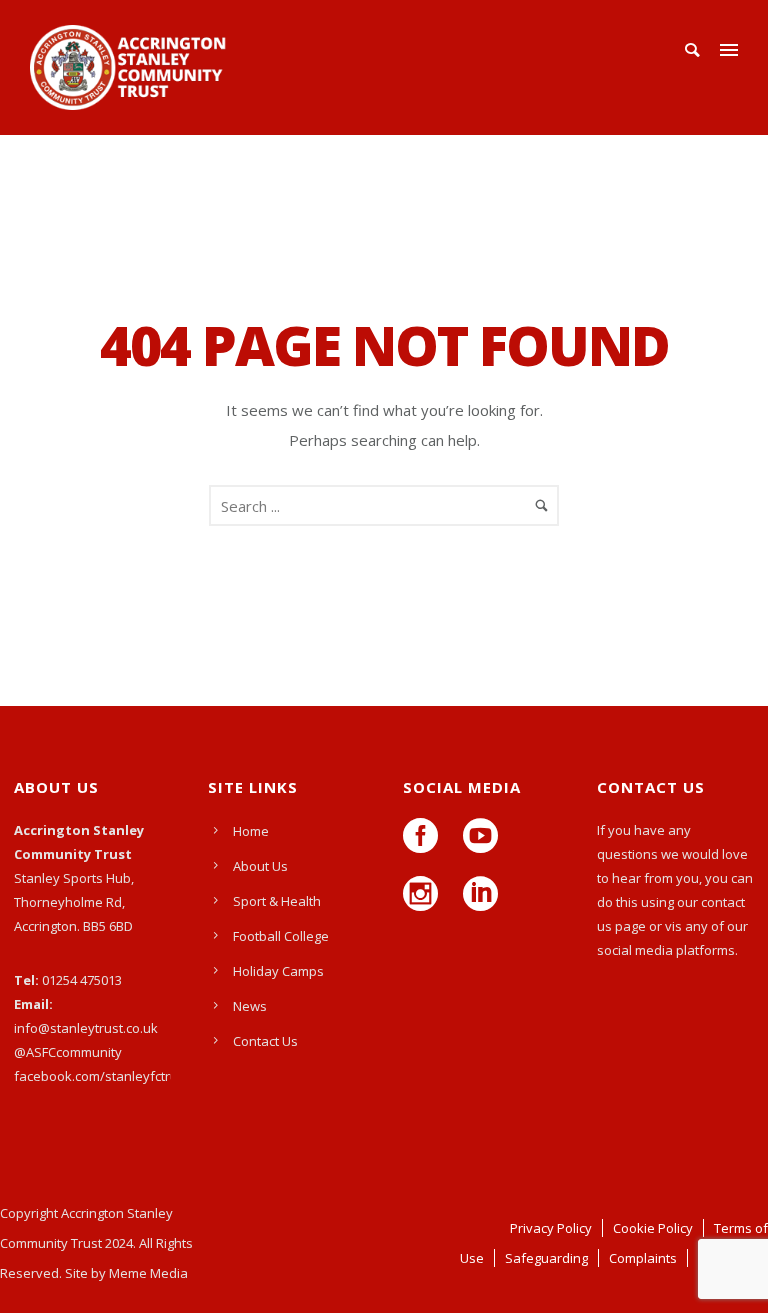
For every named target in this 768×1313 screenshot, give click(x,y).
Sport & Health (277, 901)
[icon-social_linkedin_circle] (480, 895)
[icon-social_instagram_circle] (425, 895)
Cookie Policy (653, 1228)
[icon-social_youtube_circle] (485, 837)
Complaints (643, 1258)
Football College (281, 936)
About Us (260, 866)
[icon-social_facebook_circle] (425, 837)
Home (251, 831)
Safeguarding (546, 1258)
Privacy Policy (551, 1228)
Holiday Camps (278, 971)
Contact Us (265, 1041)
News (250, 1006)
